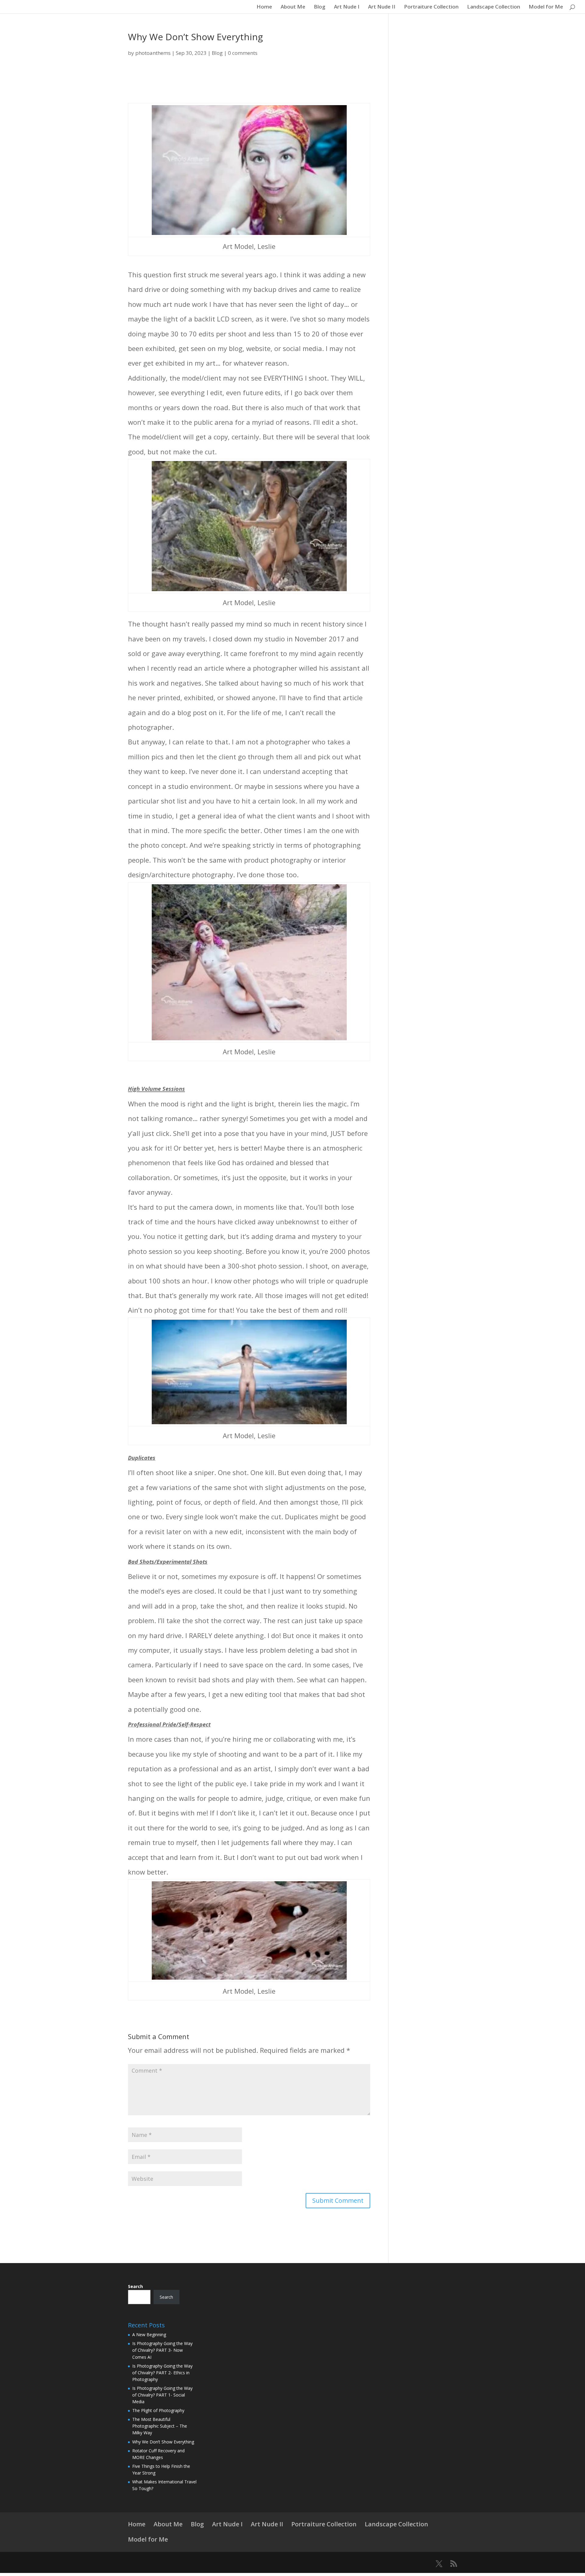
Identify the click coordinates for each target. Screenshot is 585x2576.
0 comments (243, 53)
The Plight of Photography (158, 2410)
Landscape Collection (494, 7)
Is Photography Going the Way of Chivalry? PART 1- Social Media (162, 2395)
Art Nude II (382, 7)
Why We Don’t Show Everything (163, 2442)
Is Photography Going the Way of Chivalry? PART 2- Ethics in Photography (162, 2373)
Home (264, 7)
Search (135, 2286)
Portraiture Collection (431, 7)
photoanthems (153, 53)
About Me (293, 7)
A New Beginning (149, 2335)
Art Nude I (347, 7)
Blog (320, 7)
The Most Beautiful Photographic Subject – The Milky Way (160, 2426)
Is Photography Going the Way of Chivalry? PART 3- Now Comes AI (162, 2350)
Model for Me (546, 7)
